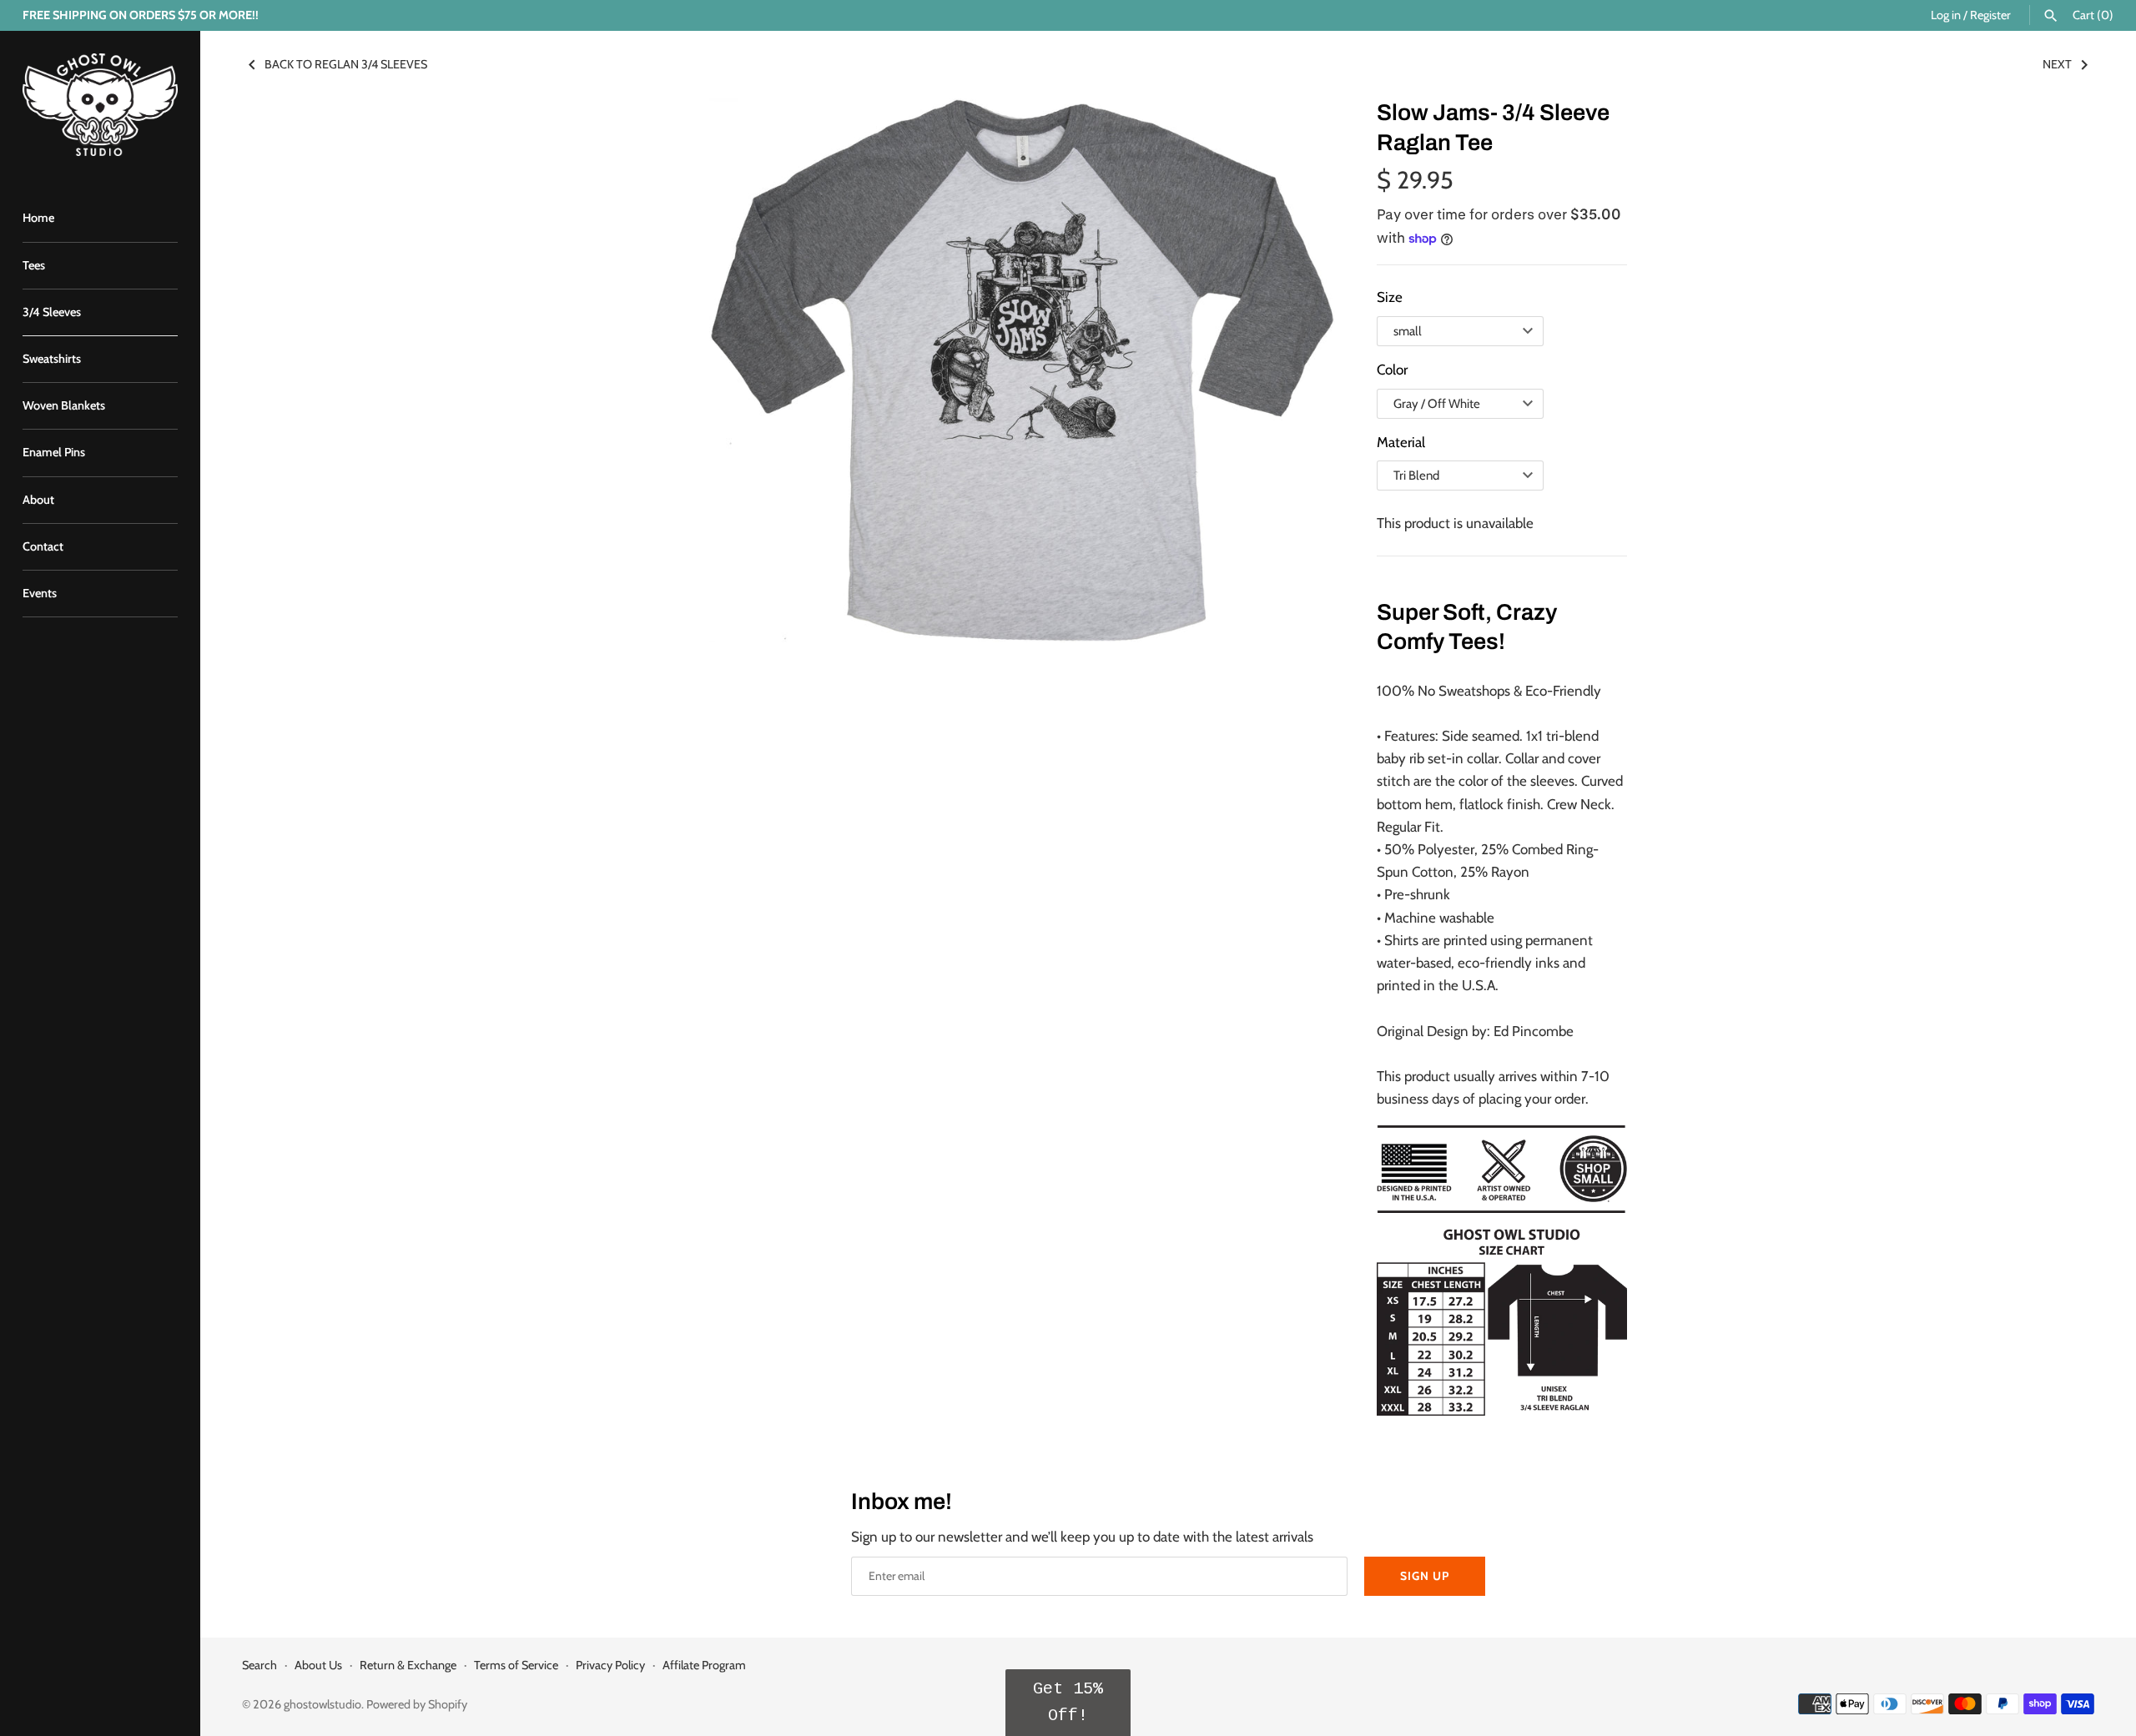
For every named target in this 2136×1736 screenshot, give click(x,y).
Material (1401, 442)
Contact (43, 546)
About (38, 500)
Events (40, 593)
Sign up (1425, 1576)
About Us (318, 1665)
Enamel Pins (54, 452)
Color (1392, 370)
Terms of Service (516, 1665)
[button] (1068, 1703)
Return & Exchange (408, 1665)
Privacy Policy (610, 1665)
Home (38, 218)
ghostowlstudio (322, 1704)
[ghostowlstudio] (100, 105)
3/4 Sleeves (52, 312)
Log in (1946, 15)
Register (1990, 15)
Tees (34, 265)
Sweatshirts (52, 359)
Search (259, 1665)
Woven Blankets (64, 405)
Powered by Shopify (417, 1704)
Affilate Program (704, 1665)
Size (1390, 297)
